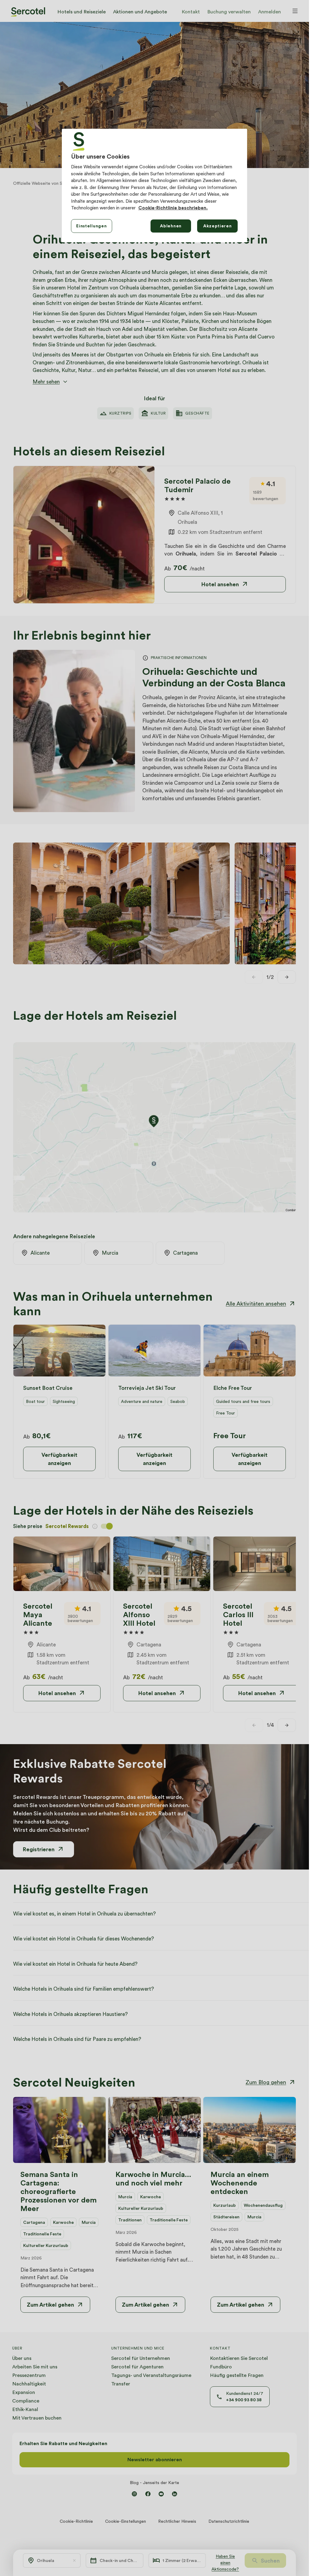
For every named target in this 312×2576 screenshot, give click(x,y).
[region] (154, 185)
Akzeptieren (218, 226)
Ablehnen (171, 226)
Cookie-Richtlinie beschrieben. (173, 208)
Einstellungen (91, 226)
